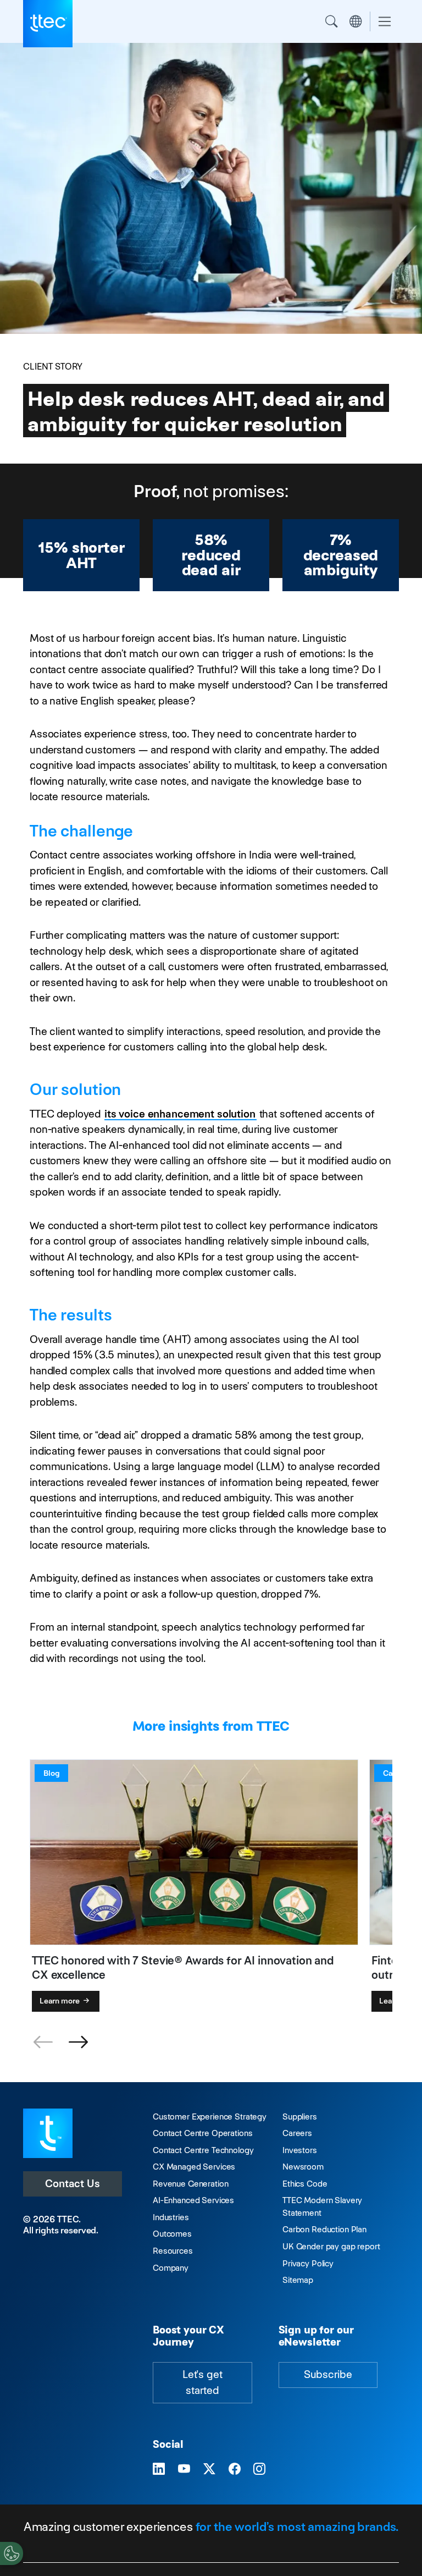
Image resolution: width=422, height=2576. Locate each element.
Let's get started (202, 2382)
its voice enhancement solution (180, 1114)
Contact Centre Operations (202, 2133)
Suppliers (300, 2117)
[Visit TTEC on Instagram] (259, 2469)
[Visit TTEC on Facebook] (235, 2469)
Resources (173, 2251)
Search (331, 21)
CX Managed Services (194, 2167)
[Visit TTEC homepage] (48, 2132)
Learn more (60, 2001)
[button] (78, 2043)
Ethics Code (305, 2184)
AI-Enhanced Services (193, 2200)
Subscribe (328, 2374)
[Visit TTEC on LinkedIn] (159, 2469)
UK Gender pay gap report (331, 2246)
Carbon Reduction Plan (324, 2229)
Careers (297, 2133)
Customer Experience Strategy (210, 2117)
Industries (171, 2217)
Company (171, 2268)
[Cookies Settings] (12, 2553)
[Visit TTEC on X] (209, 2469)
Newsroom (303, 2167)
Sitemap (298, 2280)
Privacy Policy (308, 2263)
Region (356, 21)
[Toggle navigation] (385, 22)
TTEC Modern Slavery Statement (322, 2206)
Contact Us (73, 2184)
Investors (300, 2150)
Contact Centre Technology (203, 2150)
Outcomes (172, 2234)
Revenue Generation (190, 2184)
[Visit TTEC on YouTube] (184, 2469)
